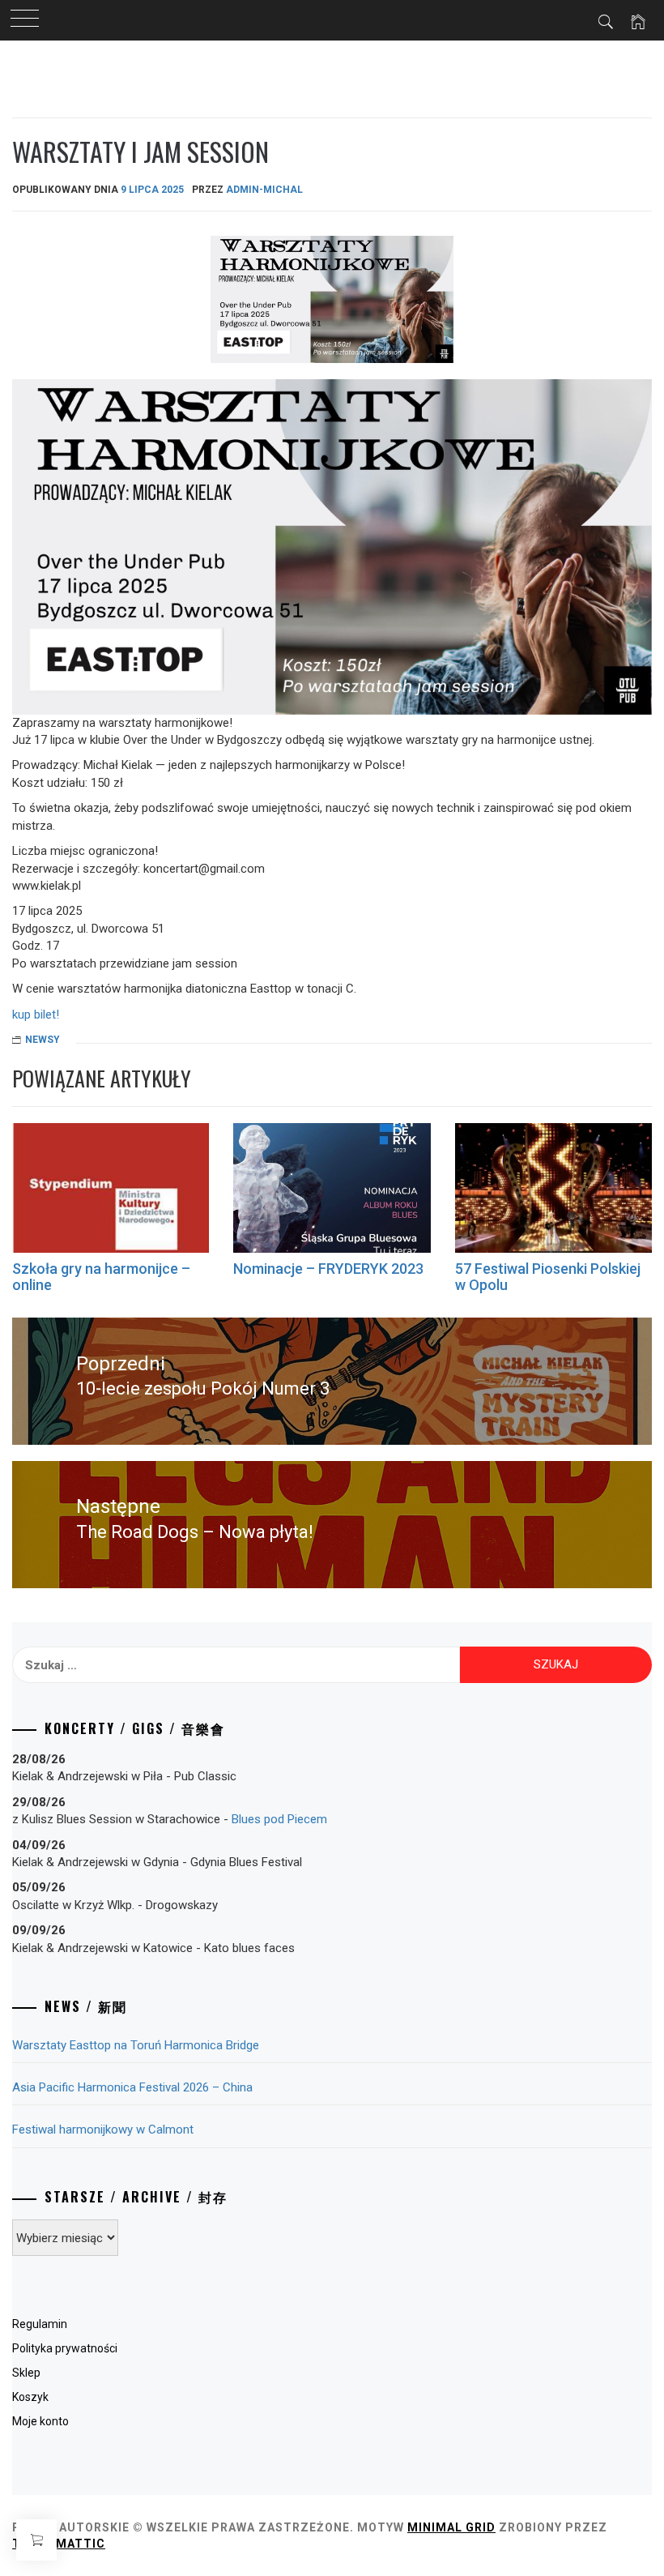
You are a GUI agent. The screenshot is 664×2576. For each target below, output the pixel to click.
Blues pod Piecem (279, 1819)
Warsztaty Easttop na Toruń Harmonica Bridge (136, 2045)
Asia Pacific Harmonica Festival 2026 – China (132, 2087)
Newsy (43, 1040)
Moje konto (40, 2421)
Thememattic (59, 2544)
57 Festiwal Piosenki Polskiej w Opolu (548, 1277)
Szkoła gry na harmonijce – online (101, 1277)
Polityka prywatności (65, 2348)
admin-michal (264, 190)
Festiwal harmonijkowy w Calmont (103, 2130)
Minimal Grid (451, 2527)
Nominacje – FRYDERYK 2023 (328, 1269)
